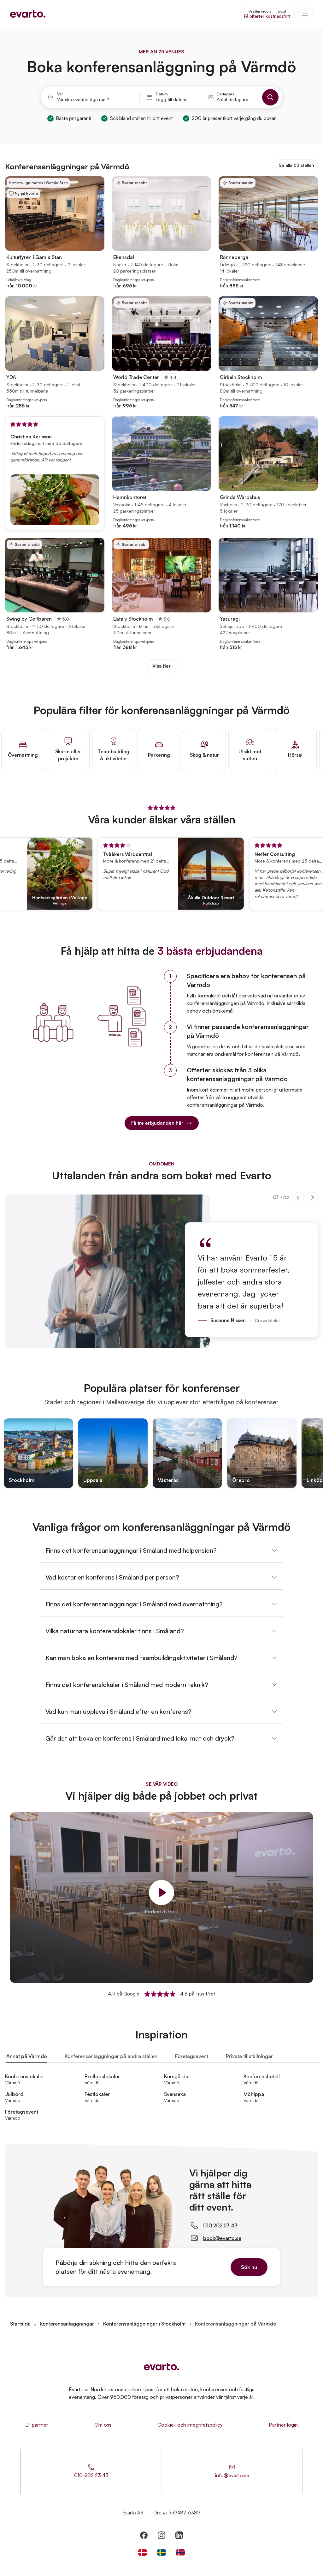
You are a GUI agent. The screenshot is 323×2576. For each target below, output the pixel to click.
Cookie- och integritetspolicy (190, 2425)
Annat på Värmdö (27, 2056)
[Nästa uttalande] (312, 1198)
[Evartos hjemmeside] (28, 14)
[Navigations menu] (305, 14)
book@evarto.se (222, 2238)
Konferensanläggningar (67, 2324)
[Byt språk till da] (143, 2552)
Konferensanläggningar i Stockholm (144, 2324)
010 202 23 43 (220, 2225)
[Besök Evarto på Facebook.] (144, 2535)
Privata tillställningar (249, 2056)
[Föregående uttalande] (298, 1198)
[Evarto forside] (161, 2367)
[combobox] (95, 99)
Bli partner (37, 2425)
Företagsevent (192, 2056)
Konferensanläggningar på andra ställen (111, 2056)
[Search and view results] (270, 97)
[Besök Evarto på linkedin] (179, 2535)
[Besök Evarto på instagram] (161, 2535)
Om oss (103, 2425)
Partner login (283, 2425)
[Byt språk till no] (180, 2552)
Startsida (20, 2324)
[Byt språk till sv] (161, 2552)
